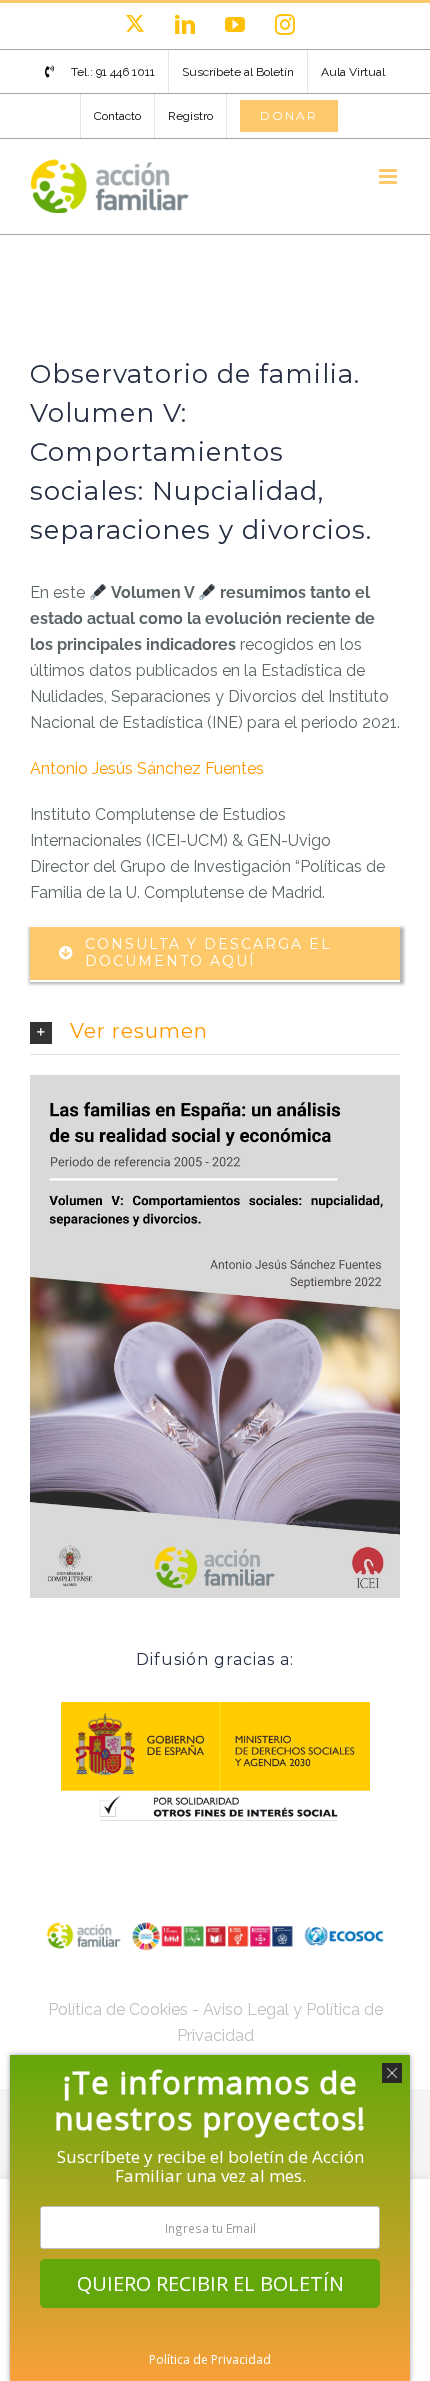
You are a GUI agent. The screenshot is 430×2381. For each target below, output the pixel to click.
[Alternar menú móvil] (389, 176)
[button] (215, 1032)
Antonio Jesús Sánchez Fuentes (147, 768)
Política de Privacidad (210, 2359)
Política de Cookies (118, 2009)
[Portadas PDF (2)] (215, 1082)
